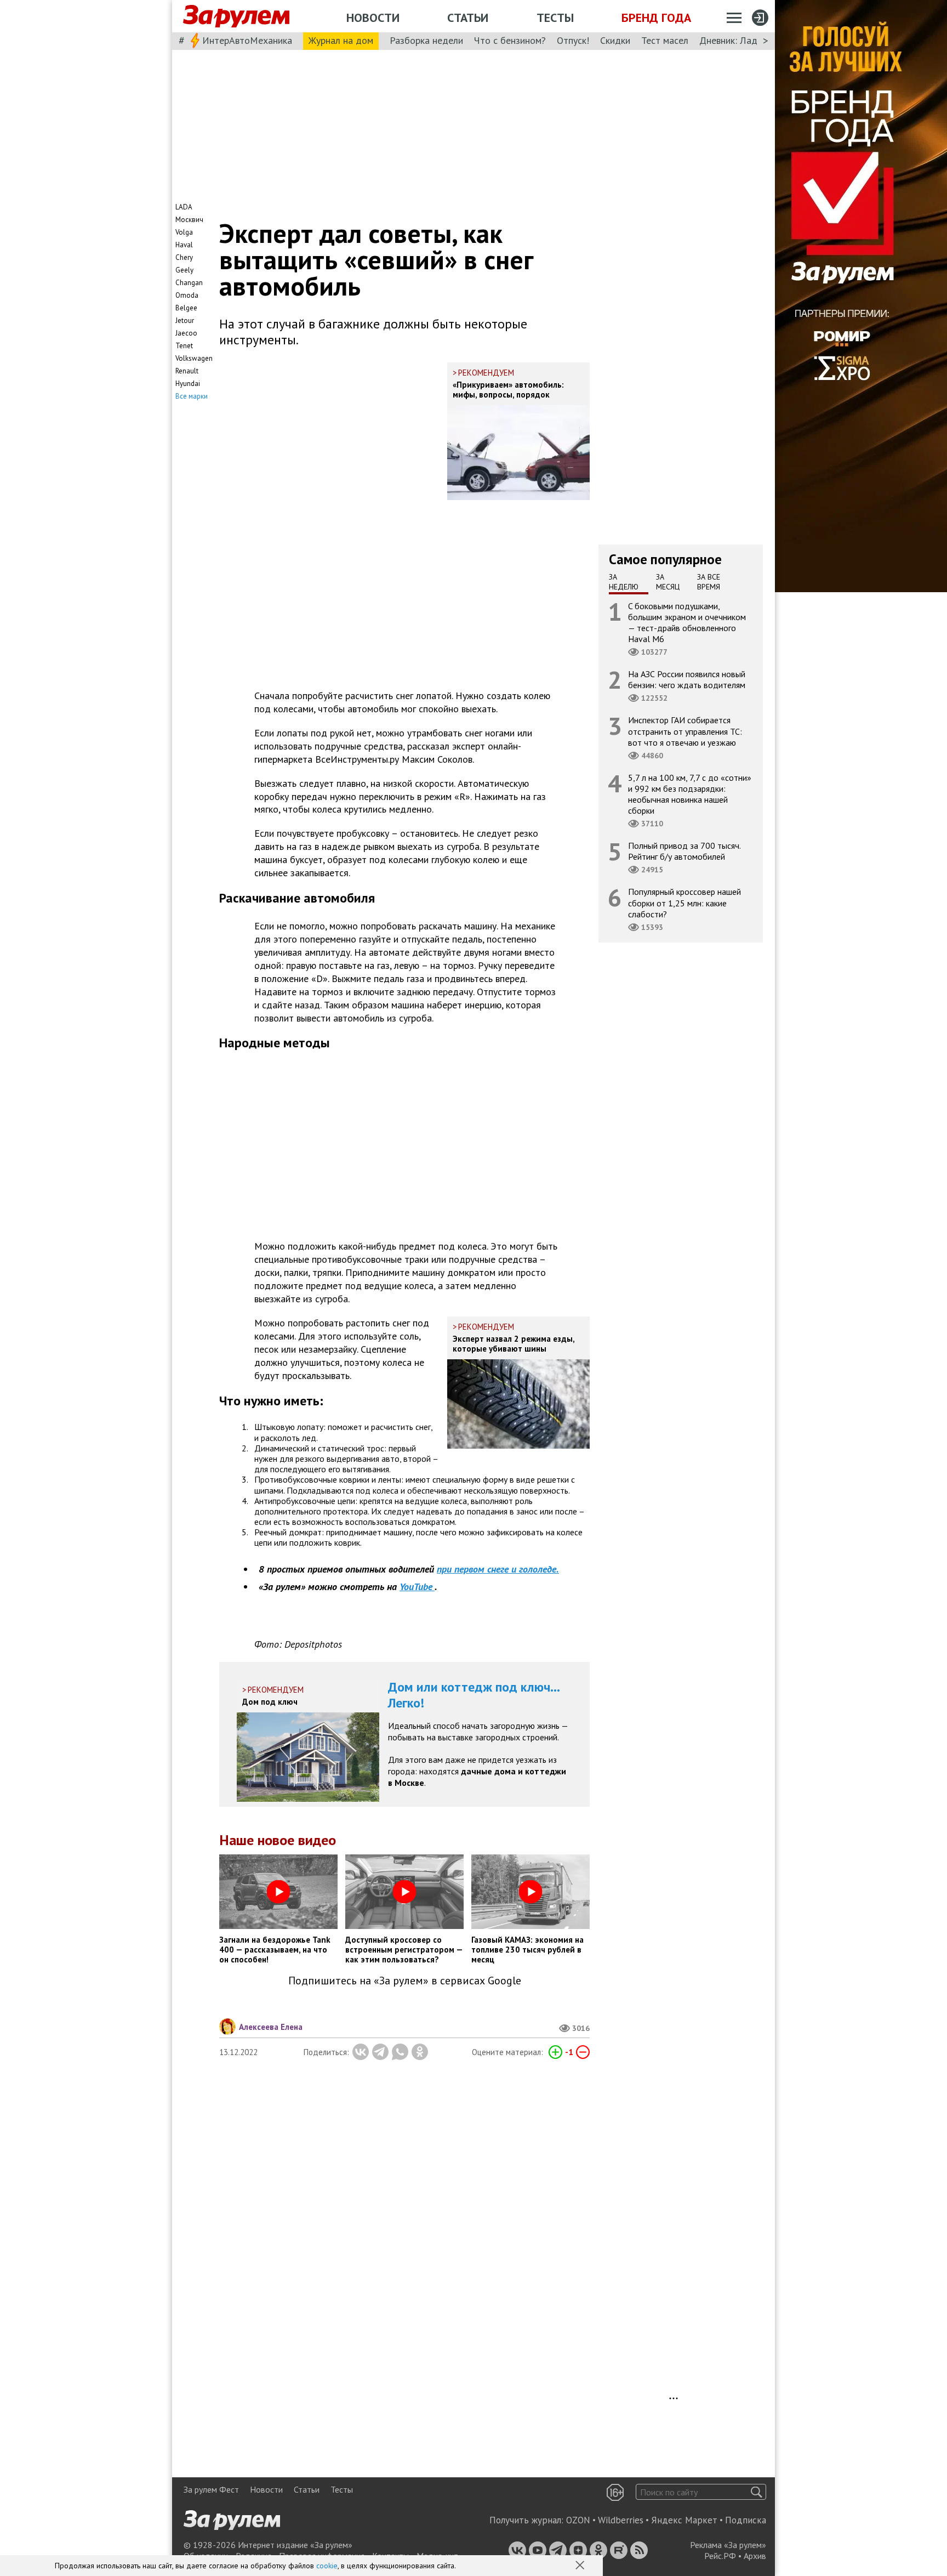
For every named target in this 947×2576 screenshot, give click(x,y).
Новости (373, 18)
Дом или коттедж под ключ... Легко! (474, 1695)
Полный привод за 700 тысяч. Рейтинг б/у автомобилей (684, 851)
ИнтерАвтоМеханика (247, 40)
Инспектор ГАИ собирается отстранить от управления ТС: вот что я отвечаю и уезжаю (685, 731)
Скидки (615, 40)
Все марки (192, 396)
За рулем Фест (211, 2489)
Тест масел (665, 40)
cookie (327, 2566)
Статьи (468, 18)
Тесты (555, 18)
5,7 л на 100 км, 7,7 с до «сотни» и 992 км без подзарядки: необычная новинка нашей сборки (690, 794)
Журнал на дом (341, 40)
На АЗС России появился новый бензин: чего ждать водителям (687, 679)
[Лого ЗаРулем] (236, 16)
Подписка (746, 2520)
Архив (755, 2556)
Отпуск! (573, 40)
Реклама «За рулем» (728, 2545)
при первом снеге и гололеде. (498, 1569)
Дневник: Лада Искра (745, 40)
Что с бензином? (510, 40)
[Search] (757, 2492)
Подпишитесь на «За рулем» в (405, 1981)
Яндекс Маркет (684, 2520)
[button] (581, 2566)
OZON (578, 2520)
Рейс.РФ (720, 2556)
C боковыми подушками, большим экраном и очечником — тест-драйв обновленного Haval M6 (687, 622)
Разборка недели (426, 40)
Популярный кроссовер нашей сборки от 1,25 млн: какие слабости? (684, 903)
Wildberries (621, 2520)
